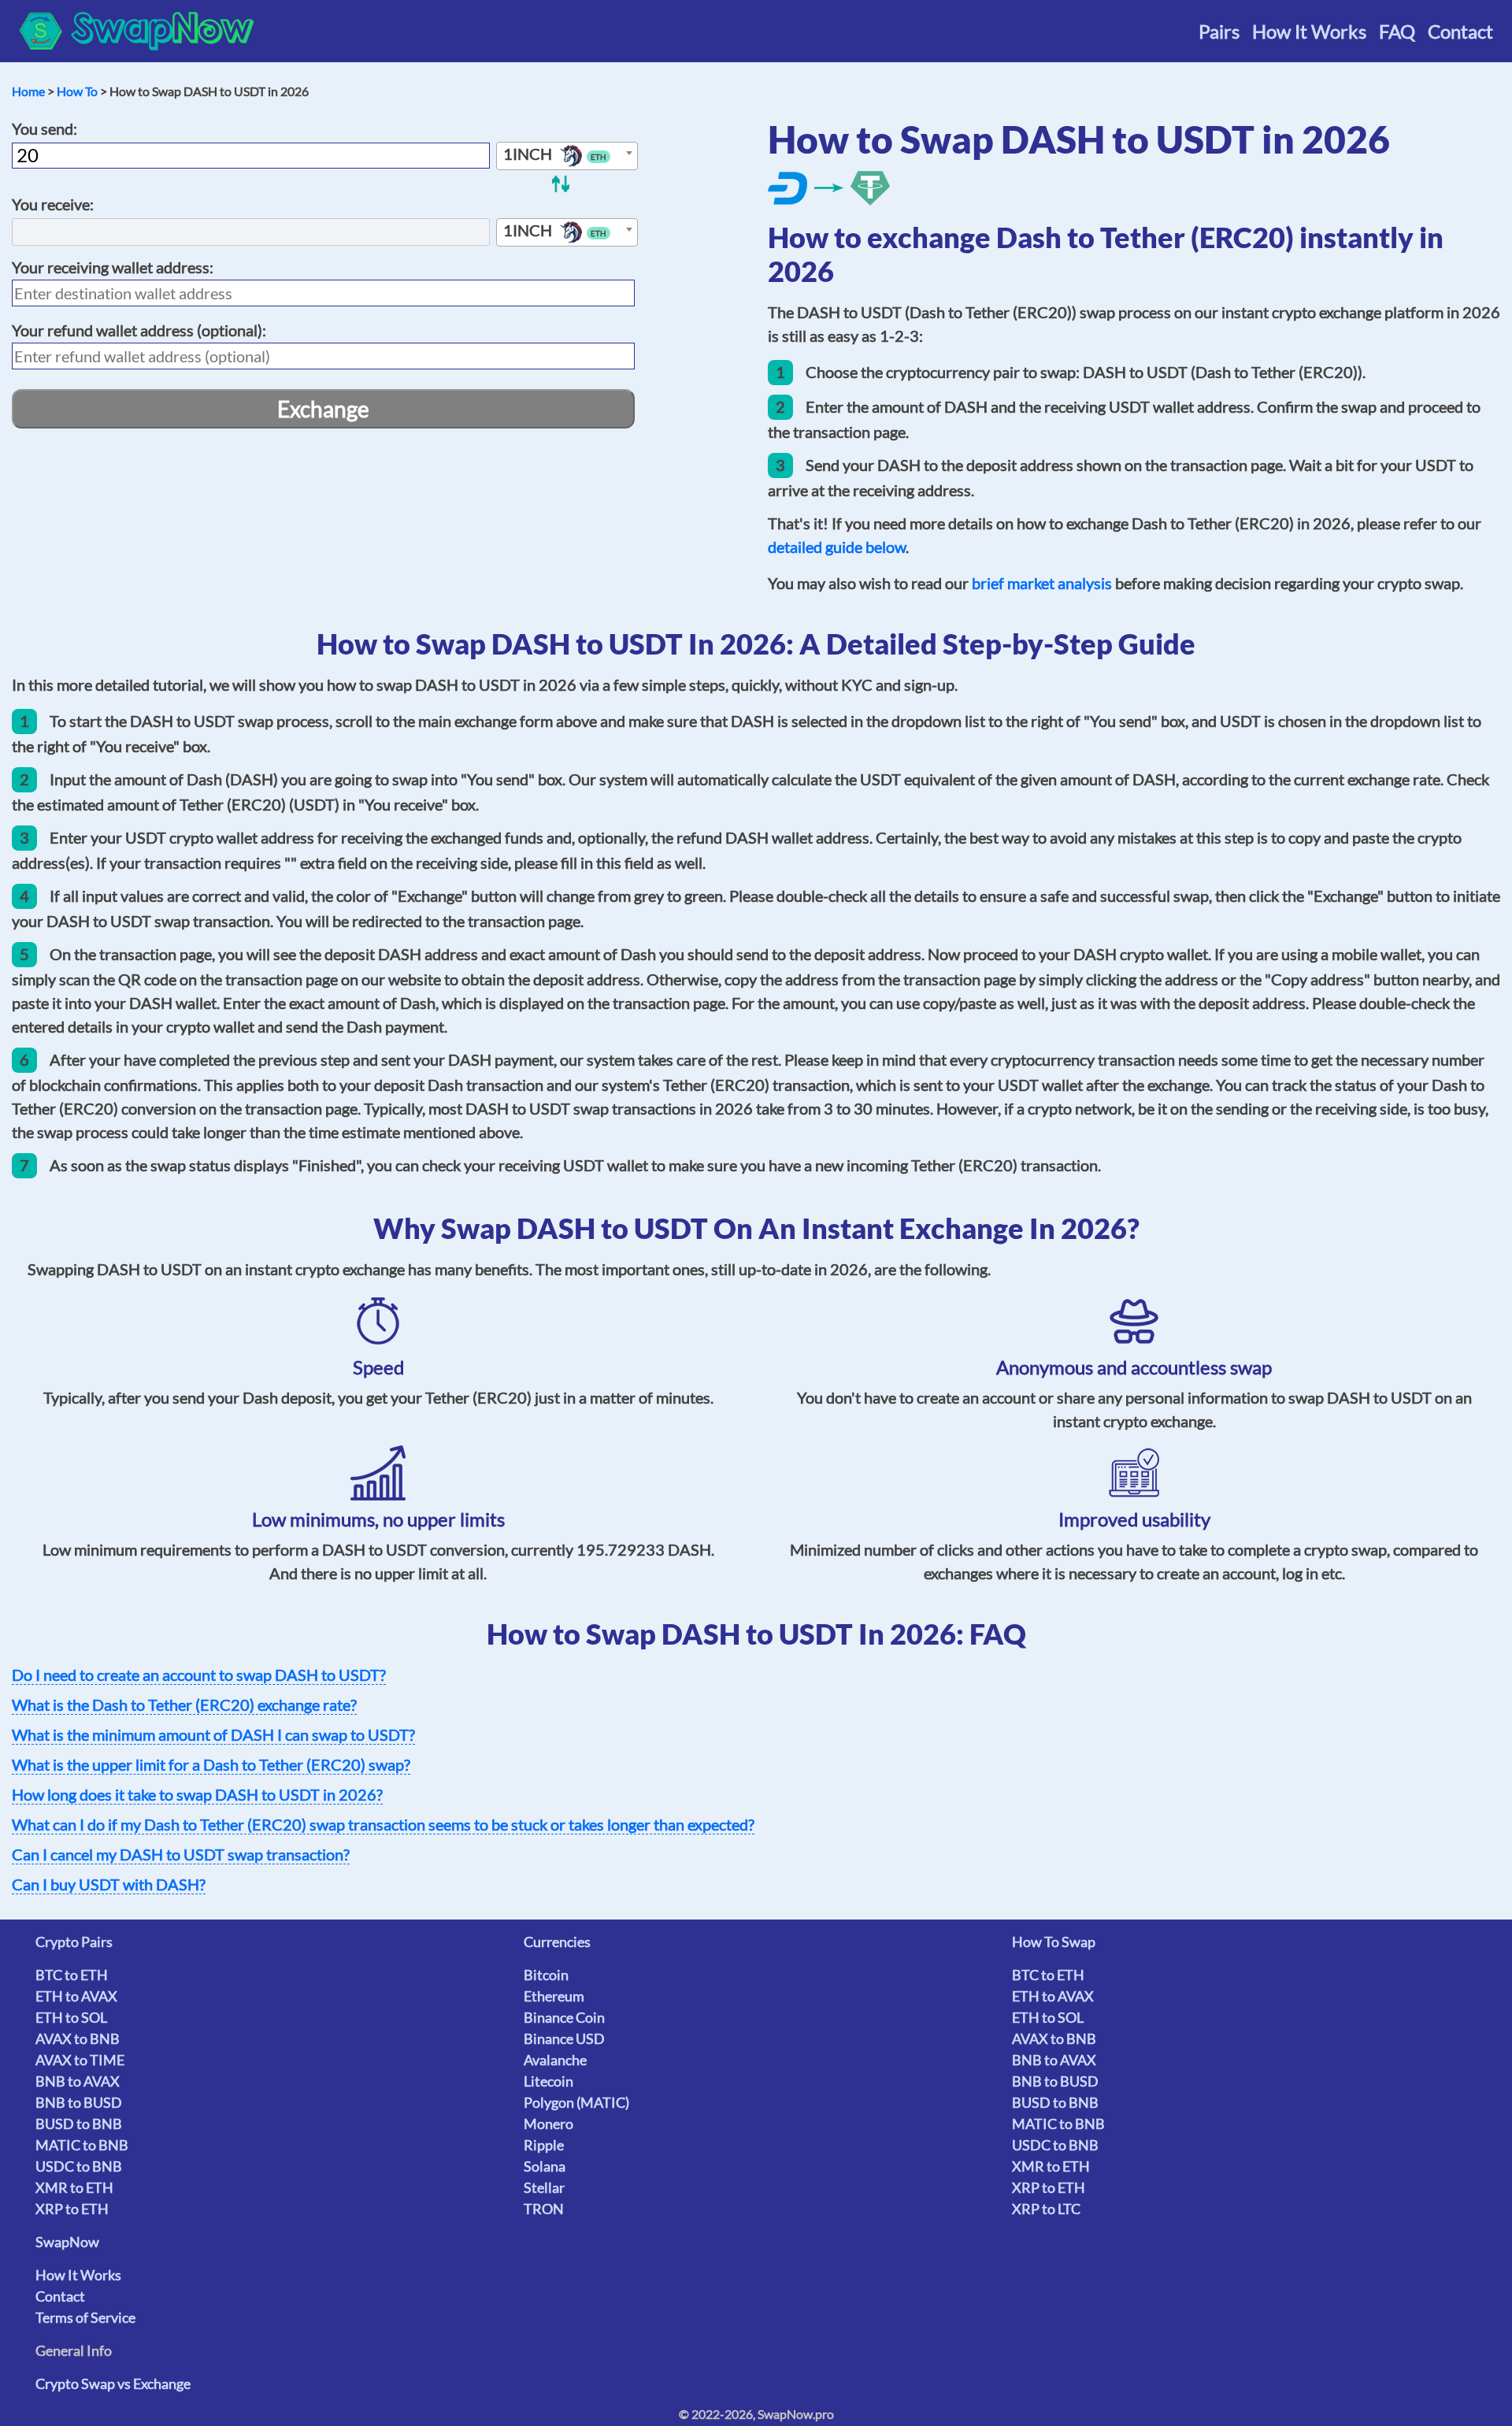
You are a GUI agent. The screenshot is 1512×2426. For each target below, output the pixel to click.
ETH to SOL (71, 2017)
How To (77, 91)
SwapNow (67, 2242)
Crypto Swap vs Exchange (113, 2383)
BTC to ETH (72, 1975)
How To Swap (1054, 1942)
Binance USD (564, 2038)
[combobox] (567, 156)
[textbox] (567, 157)
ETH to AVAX (76, 1996)
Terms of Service (85, 2317)
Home (28, 91)
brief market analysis (1042, 583)
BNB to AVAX (78, 2081)
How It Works (1309, 31)
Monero (548, 2124)
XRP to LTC (1046, 2209)
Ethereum (554, 1996)
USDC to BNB (79, 2166)
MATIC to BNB (82, 2145)
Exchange (323, 409)
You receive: (53, 204)
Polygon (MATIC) (576, 2102)
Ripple (544, 2145)
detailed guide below (837, 547)
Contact (1460, 31)
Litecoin (548, 2081)
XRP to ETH (72, 2209)
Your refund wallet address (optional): (139, 330)
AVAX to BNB (78, 2038)
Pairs (1219, 31)
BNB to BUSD (79, 2102)
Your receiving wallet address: (113, 267)
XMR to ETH (74, 2187)
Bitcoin (546, 1975)
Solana (545, 2166)
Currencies (557, 1942)
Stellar (544, 2187)
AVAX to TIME (80, 2060)
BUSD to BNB (79, 2124)
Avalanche (555, 2060)
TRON (544, 2209)
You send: (44, 128)
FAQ (1397, 31)
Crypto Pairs (74, 1942)
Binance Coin (564, 2017)
